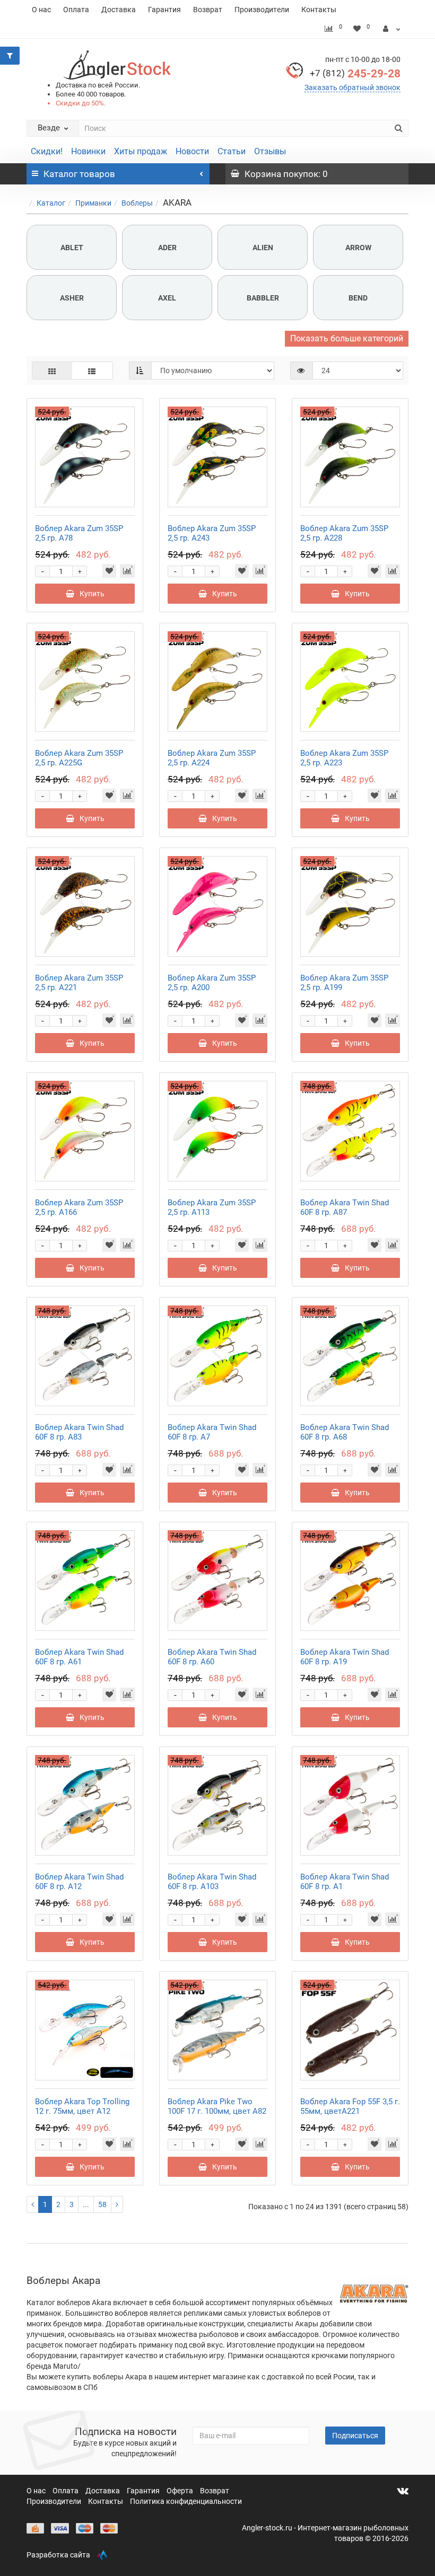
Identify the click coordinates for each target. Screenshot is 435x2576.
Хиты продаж (141, 151)
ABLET (72, 248)
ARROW (358, 248)
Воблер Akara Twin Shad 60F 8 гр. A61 (79, 1657)
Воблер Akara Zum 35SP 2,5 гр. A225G (79, 758)
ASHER (72, 298)
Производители (262, 10)
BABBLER (263, 298)
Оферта (181, 2491)
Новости (192, 151)
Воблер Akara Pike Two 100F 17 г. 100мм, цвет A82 (217, 2106)
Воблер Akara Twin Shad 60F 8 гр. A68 (345, 1432)
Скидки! (47, 151)
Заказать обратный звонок (353, 87)
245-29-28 (355, 74)
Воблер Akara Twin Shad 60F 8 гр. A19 (345, 1657)
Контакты (319, 10)
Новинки (88, 151)
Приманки (93, 203)
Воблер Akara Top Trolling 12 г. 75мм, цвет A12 (82, 2106)
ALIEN (263, 248)
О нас (41, 10)
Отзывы (270, 151)
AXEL (167, 298)
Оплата (76, 10)
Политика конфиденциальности (186, 2501)
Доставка (119, 10)
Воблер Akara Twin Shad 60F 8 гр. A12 (79, 1882)
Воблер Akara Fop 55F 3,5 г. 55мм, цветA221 (350, 2106)
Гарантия (164, 10)
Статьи (232, 151)
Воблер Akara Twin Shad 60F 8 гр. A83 (79, 1432)
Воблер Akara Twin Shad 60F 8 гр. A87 (345, 1207)
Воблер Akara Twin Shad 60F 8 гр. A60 (212, 1657)
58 (102, 2204)
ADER (167, 248)
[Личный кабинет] (392, 29)
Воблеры (137, 203)
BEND (358, 298)
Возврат (208, 10)
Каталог (51, 203)
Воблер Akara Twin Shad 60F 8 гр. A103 (212, 1882)
